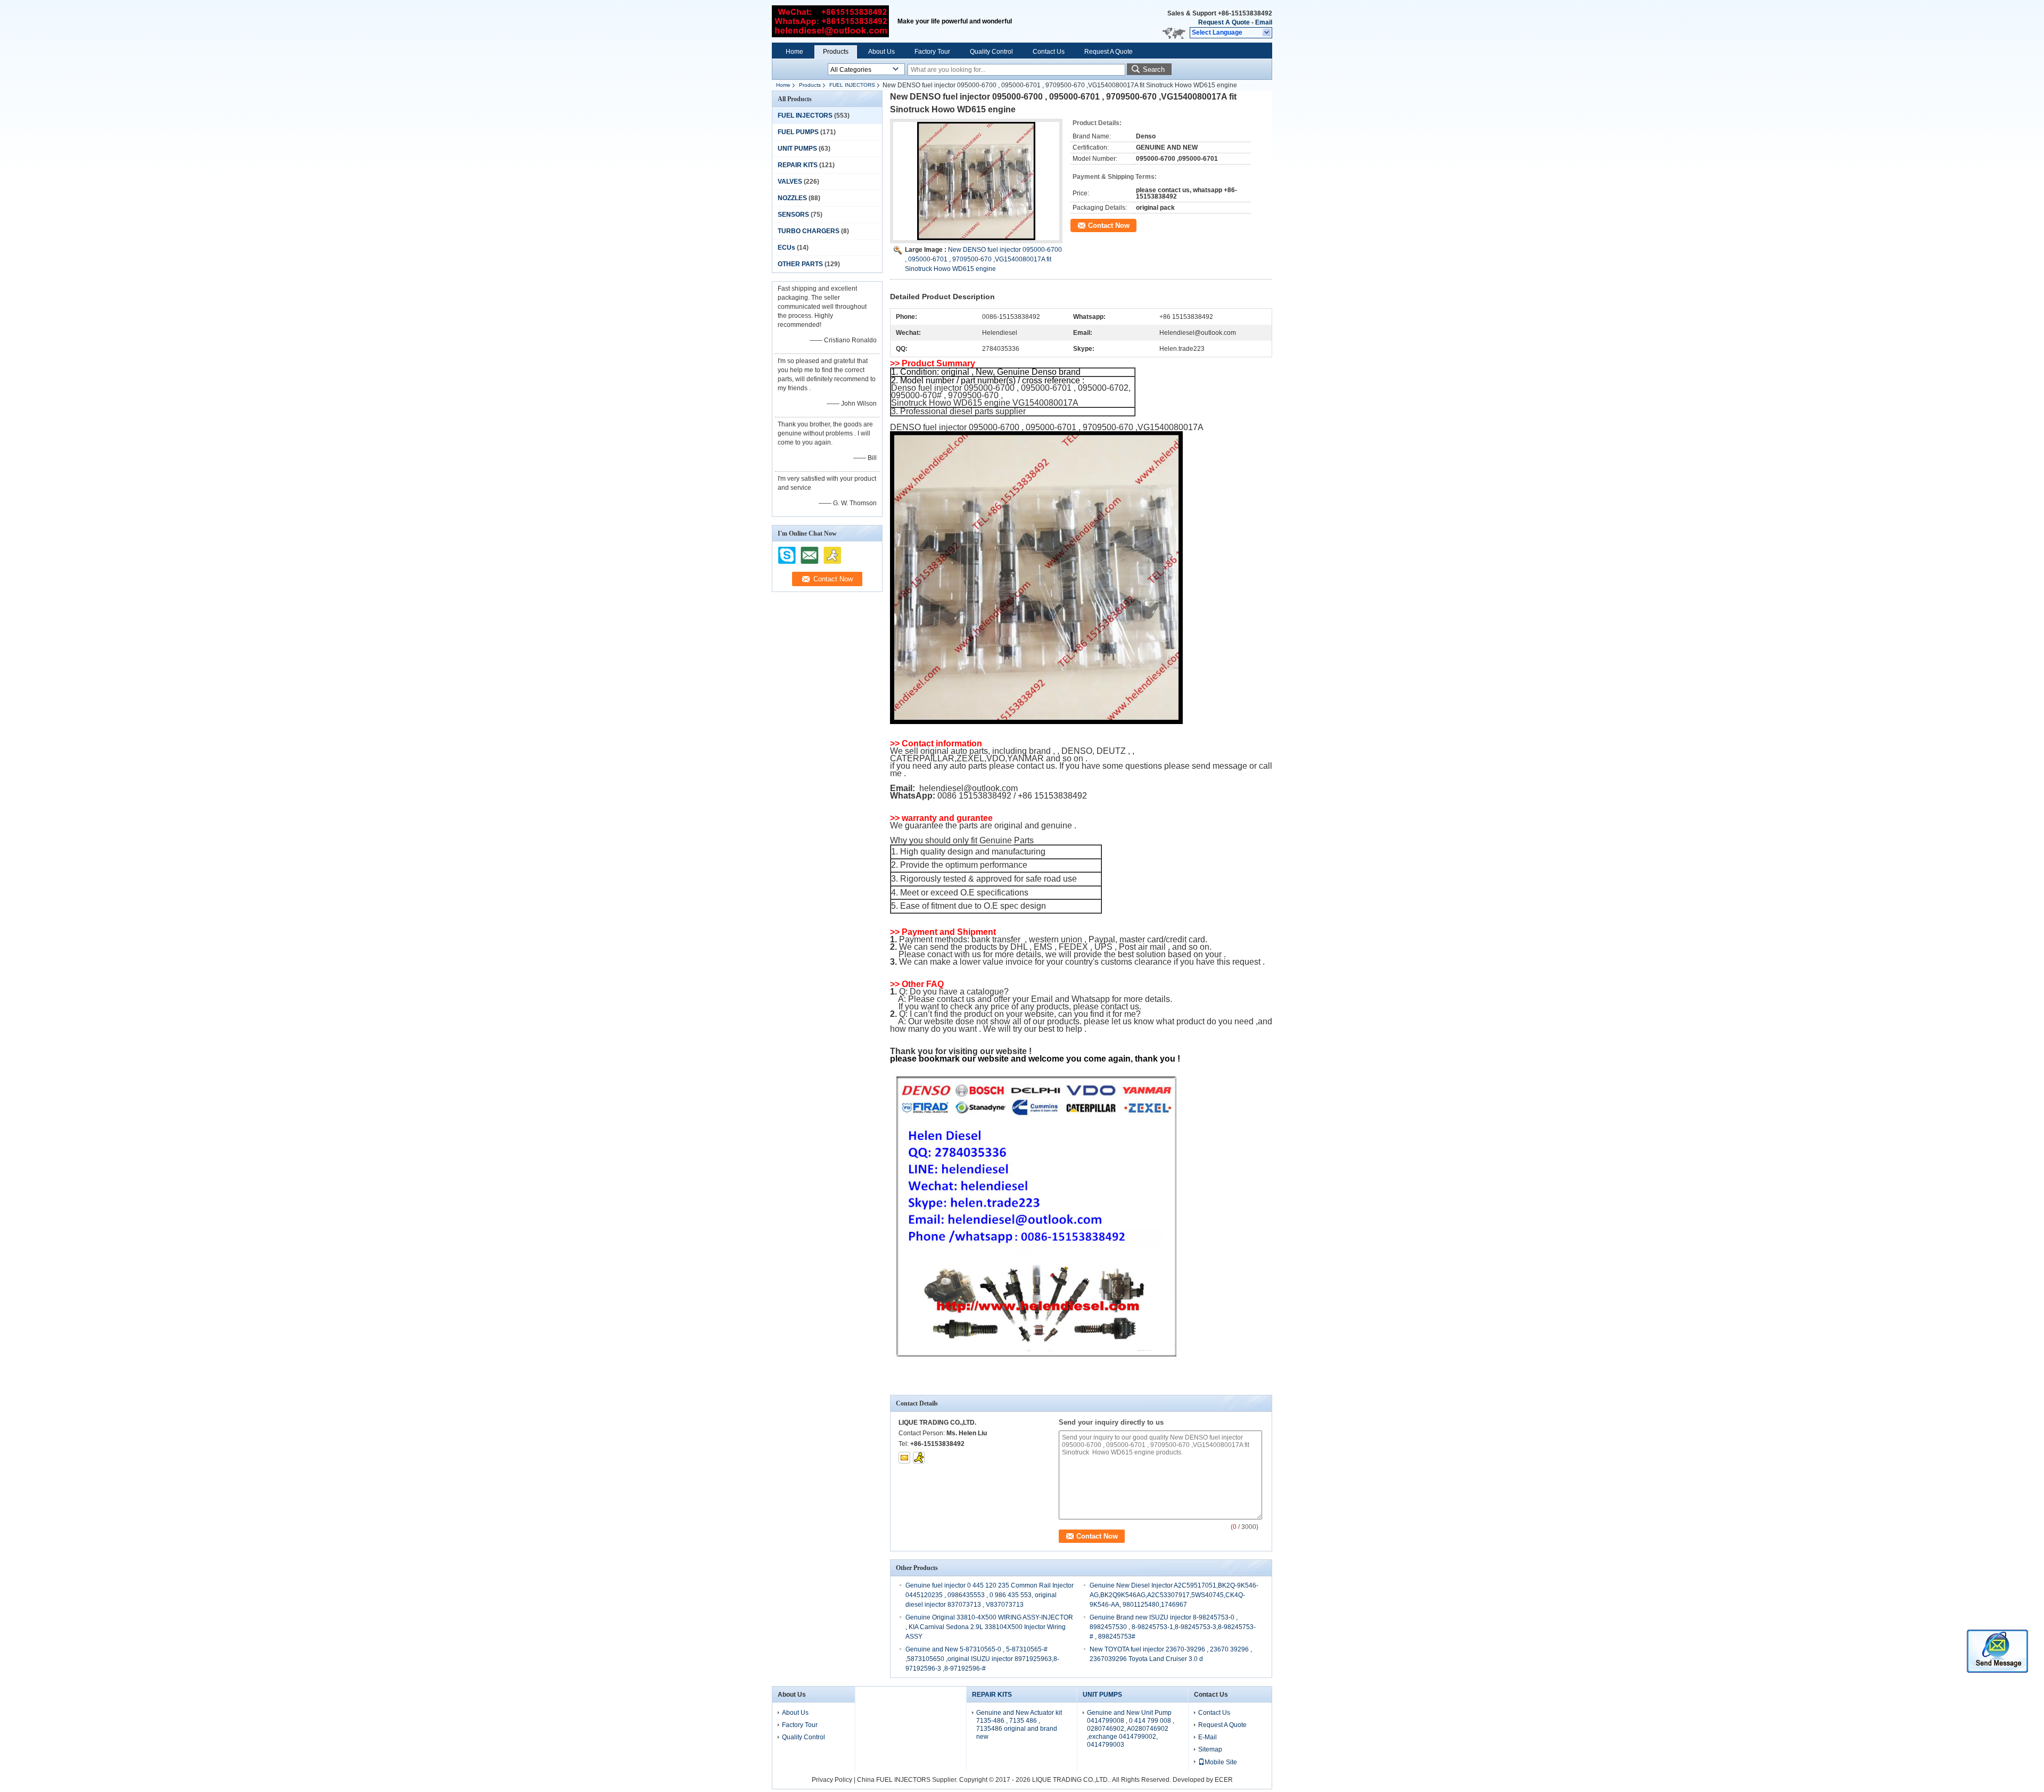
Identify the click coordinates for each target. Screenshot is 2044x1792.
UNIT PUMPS (797, 149)
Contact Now (1109, 225)
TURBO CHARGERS (809, 231)
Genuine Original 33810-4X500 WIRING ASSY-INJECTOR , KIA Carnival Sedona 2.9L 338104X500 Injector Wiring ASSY (989, 1627)
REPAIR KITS (798, 165)
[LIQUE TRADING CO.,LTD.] (1267, 33)
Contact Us (1049, 52)
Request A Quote (1224, 22)
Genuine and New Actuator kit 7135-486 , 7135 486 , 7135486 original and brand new (1019, 1725)
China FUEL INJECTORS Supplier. (908, 1780)
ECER (1224, 1780)
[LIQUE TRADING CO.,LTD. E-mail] (904, 1458)
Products (836, 52)
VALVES (790, 182)
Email (1264, 22)
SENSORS (793, 215)
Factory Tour (932, 52)
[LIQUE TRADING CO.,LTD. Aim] (919, 1458)
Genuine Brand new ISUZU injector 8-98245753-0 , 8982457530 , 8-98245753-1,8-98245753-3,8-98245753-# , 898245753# (1173, 1627)
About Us (881, 52)
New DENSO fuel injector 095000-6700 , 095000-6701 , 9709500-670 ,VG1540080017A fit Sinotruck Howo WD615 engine (983, 259)
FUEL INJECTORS (852, 85)
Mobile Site (1221, 1762)
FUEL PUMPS (798, 132)
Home (794, 52)
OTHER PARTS (800, 264)
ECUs (786, 248)
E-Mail (1208, 1737)
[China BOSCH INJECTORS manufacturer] (830, 21)
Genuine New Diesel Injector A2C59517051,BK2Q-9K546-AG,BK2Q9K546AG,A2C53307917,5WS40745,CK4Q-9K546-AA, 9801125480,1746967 (1174, 1595)
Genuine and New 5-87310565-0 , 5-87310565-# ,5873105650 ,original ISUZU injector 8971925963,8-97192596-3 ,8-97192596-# (982, 1659)
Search (1154, 69)
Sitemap (1210, 1749)
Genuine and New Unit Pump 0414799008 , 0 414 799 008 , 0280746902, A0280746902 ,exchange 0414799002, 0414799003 (1131, 1729)
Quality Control (991, 52)
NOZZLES (792, 198)
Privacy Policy (832, 1780)
